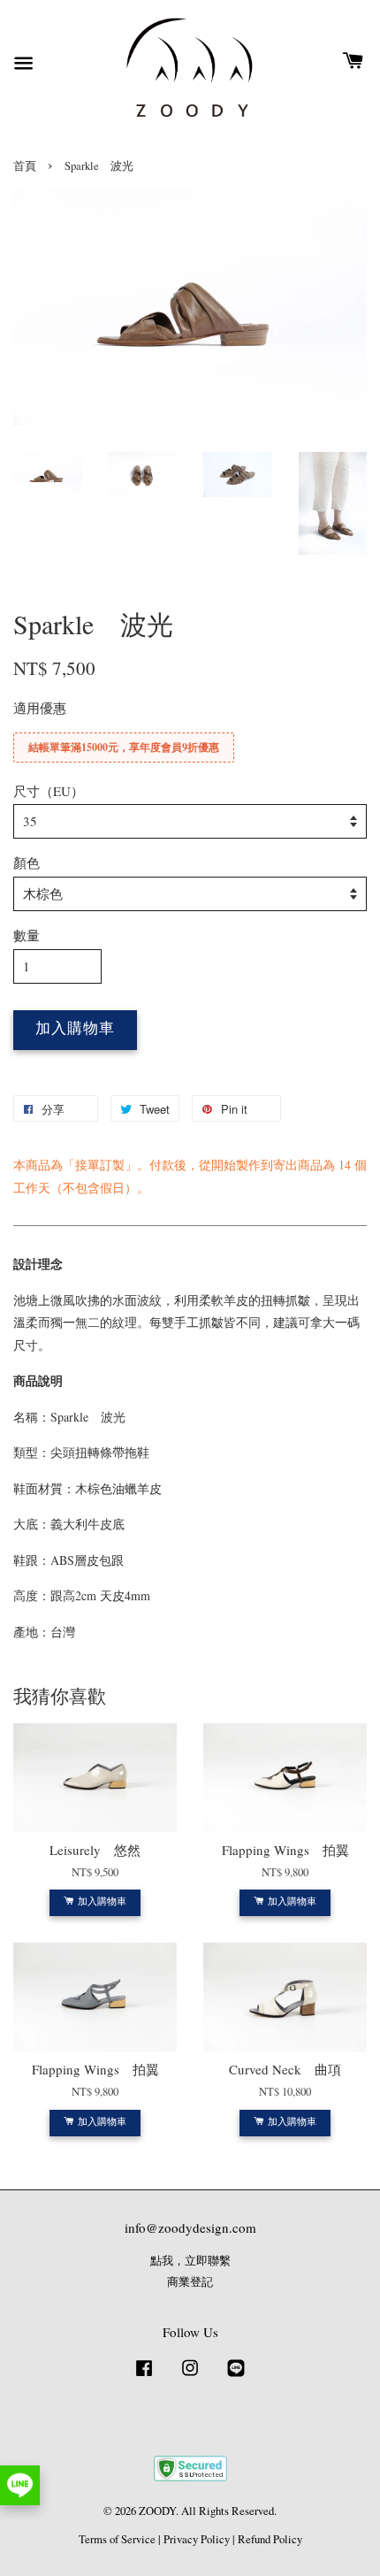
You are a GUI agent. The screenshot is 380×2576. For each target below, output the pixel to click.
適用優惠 (40, 708)
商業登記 (190, 2282)
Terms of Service (117, 2539)
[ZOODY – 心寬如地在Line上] (236, 2377)
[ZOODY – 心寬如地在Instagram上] (190, 2377)
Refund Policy (270, 2539)
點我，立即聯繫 (190, 2261)
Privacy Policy (197, 2539)
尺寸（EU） (49, 791)
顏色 (27, 862)
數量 (27, 935)
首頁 (25, 166)
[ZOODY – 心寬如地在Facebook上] (144, 2377)
